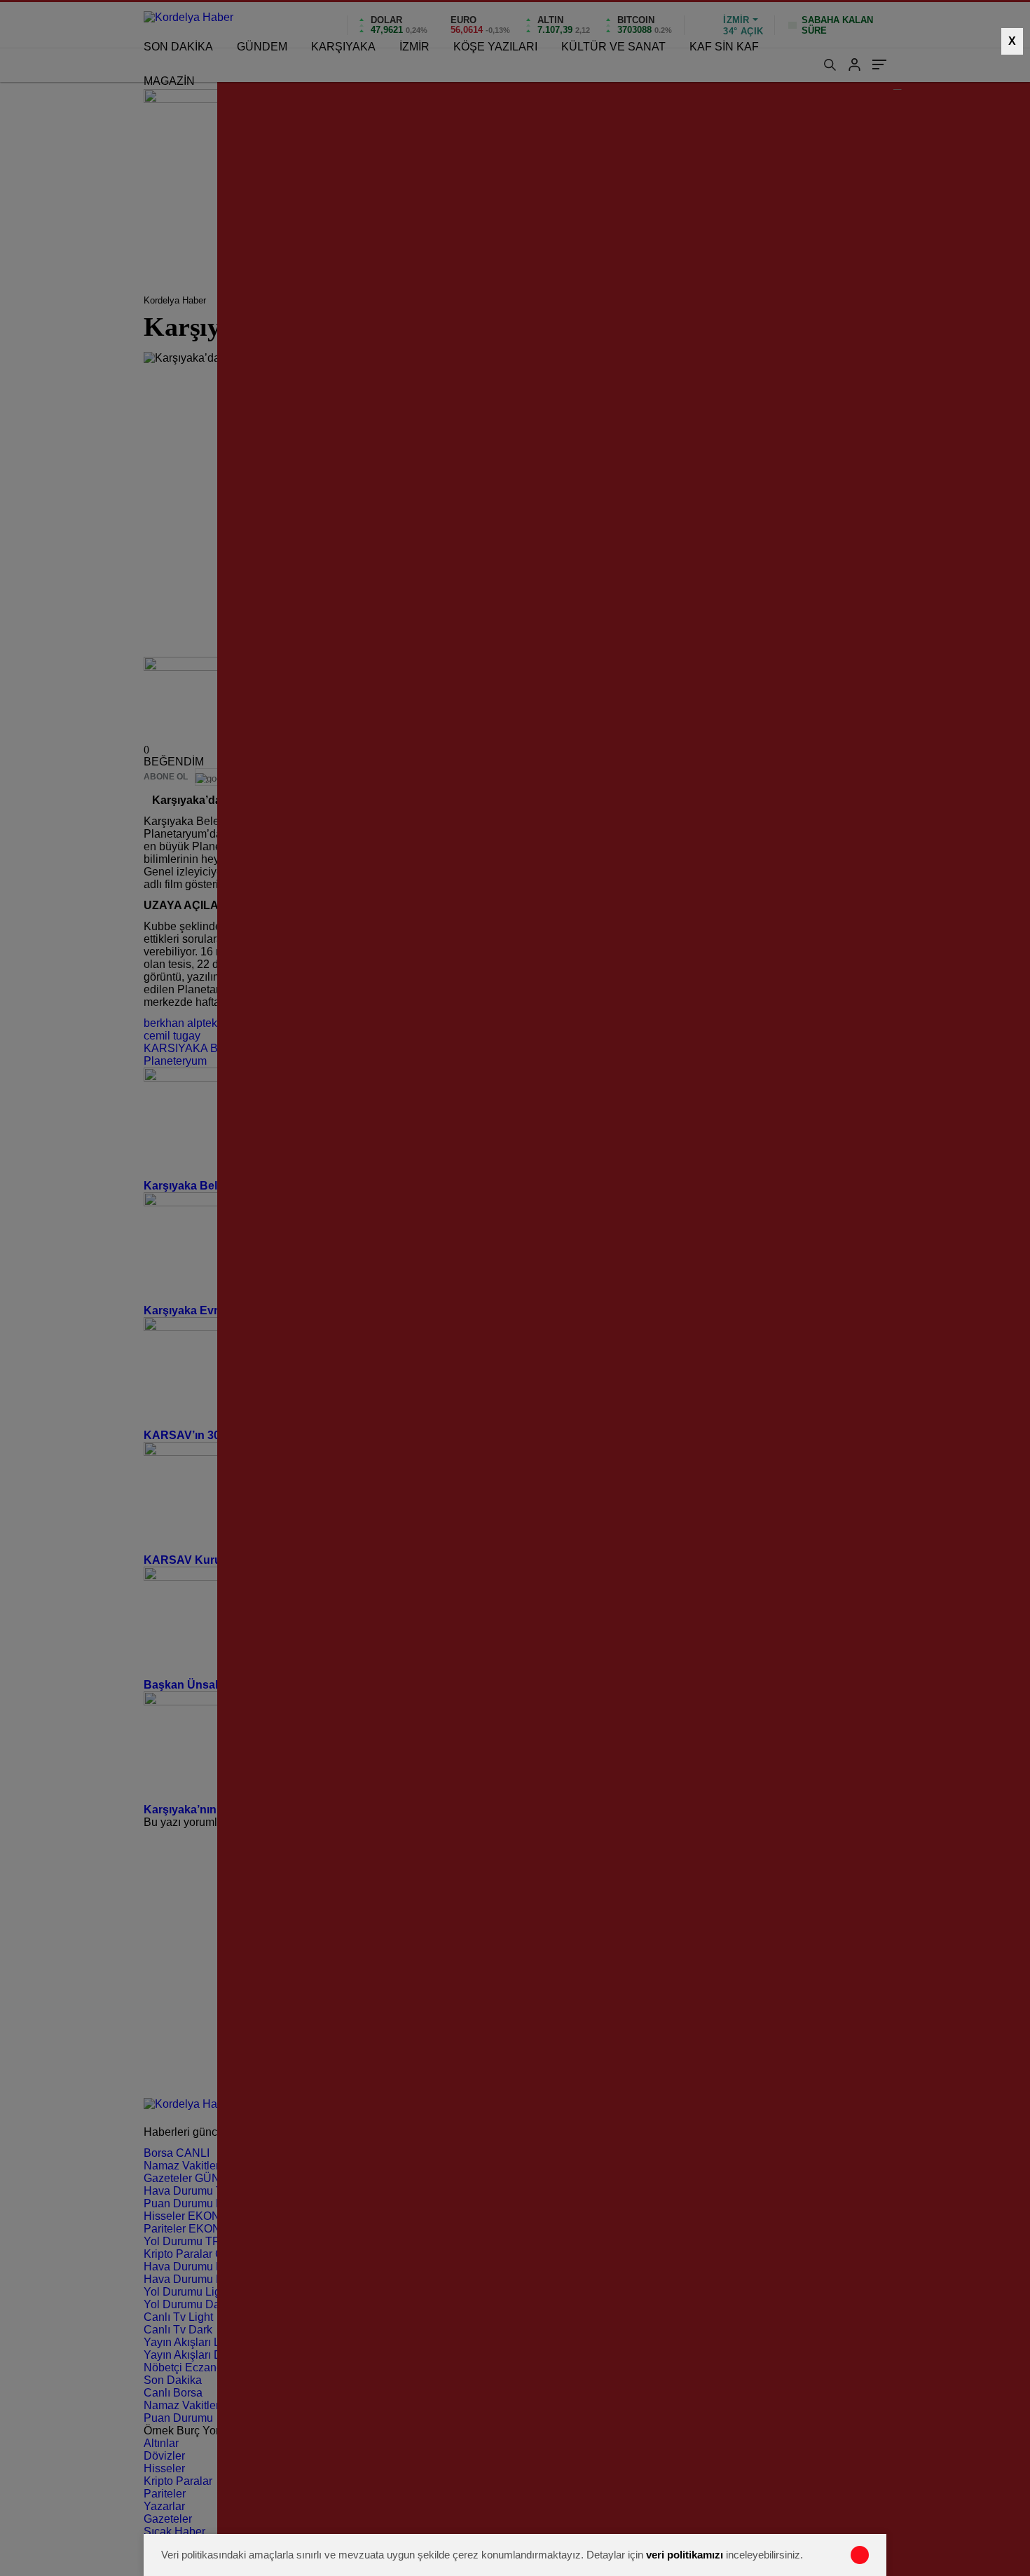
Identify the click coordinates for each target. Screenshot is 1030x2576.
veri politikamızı (685, 2555)
